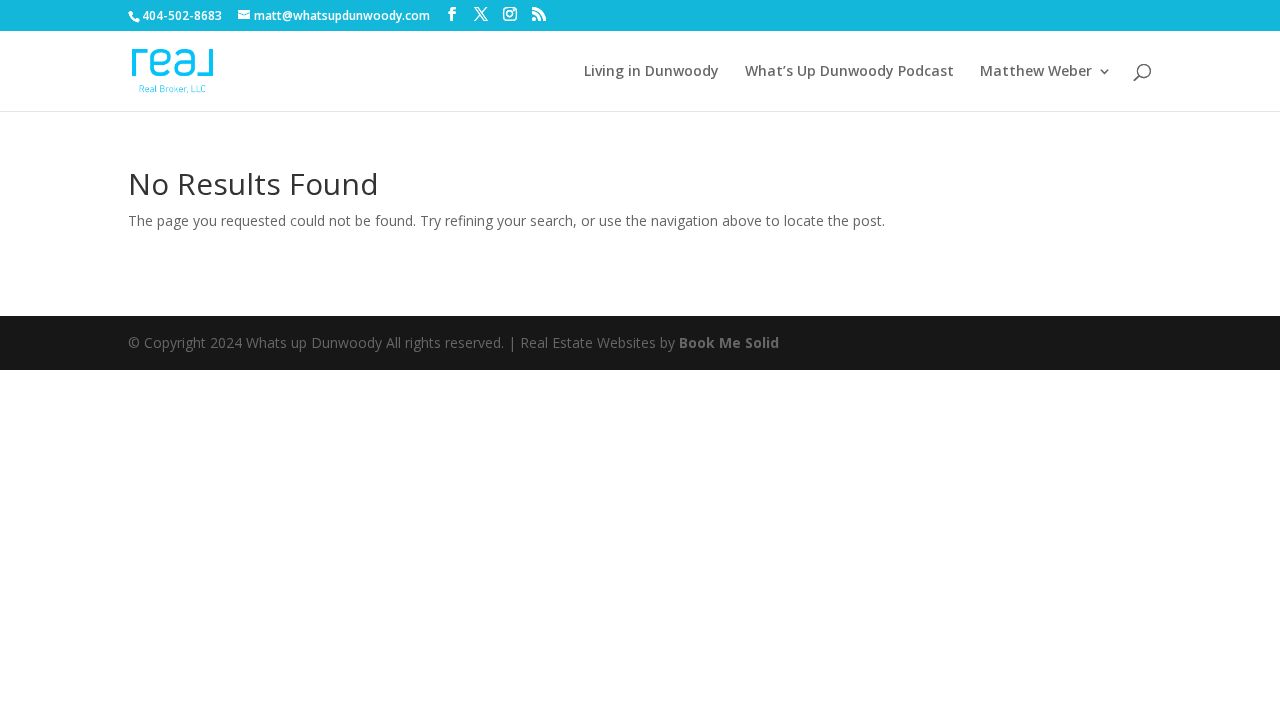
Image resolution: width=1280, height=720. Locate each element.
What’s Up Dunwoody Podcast (849, 72)
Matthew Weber (1036, 72)
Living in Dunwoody (651, 72)
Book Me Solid (729, 342)
